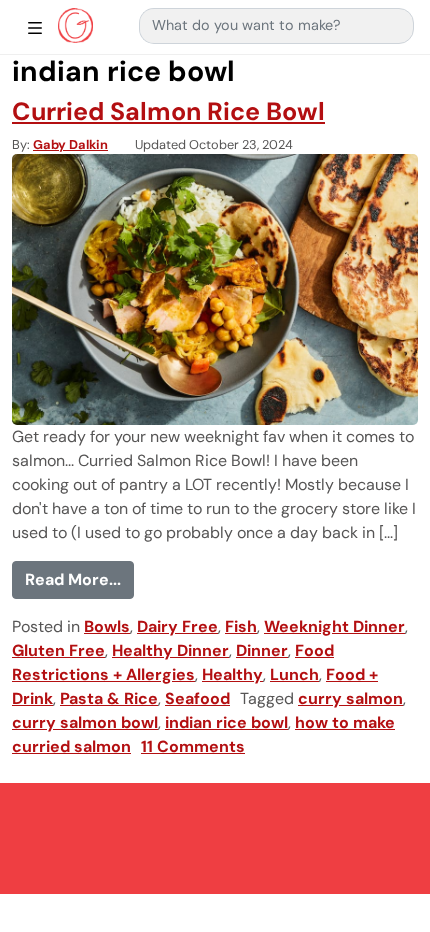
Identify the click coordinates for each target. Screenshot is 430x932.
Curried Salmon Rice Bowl (168, 111)
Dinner (262, 650)
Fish (241, 626)
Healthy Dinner (170, 650)
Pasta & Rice (109, 698)
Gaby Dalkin (70, 144)
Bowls (107, 626)
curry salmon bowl (85, 722)
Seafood (197, 698)
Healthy (232, 674)
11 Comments (193, 746)
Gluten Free (58, 650)
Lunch (294, 674)
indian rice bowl (226, 722)
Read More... (79, 579)
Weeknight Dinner (334, 626)
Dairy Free (177, 626)
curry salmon (350, 698)
